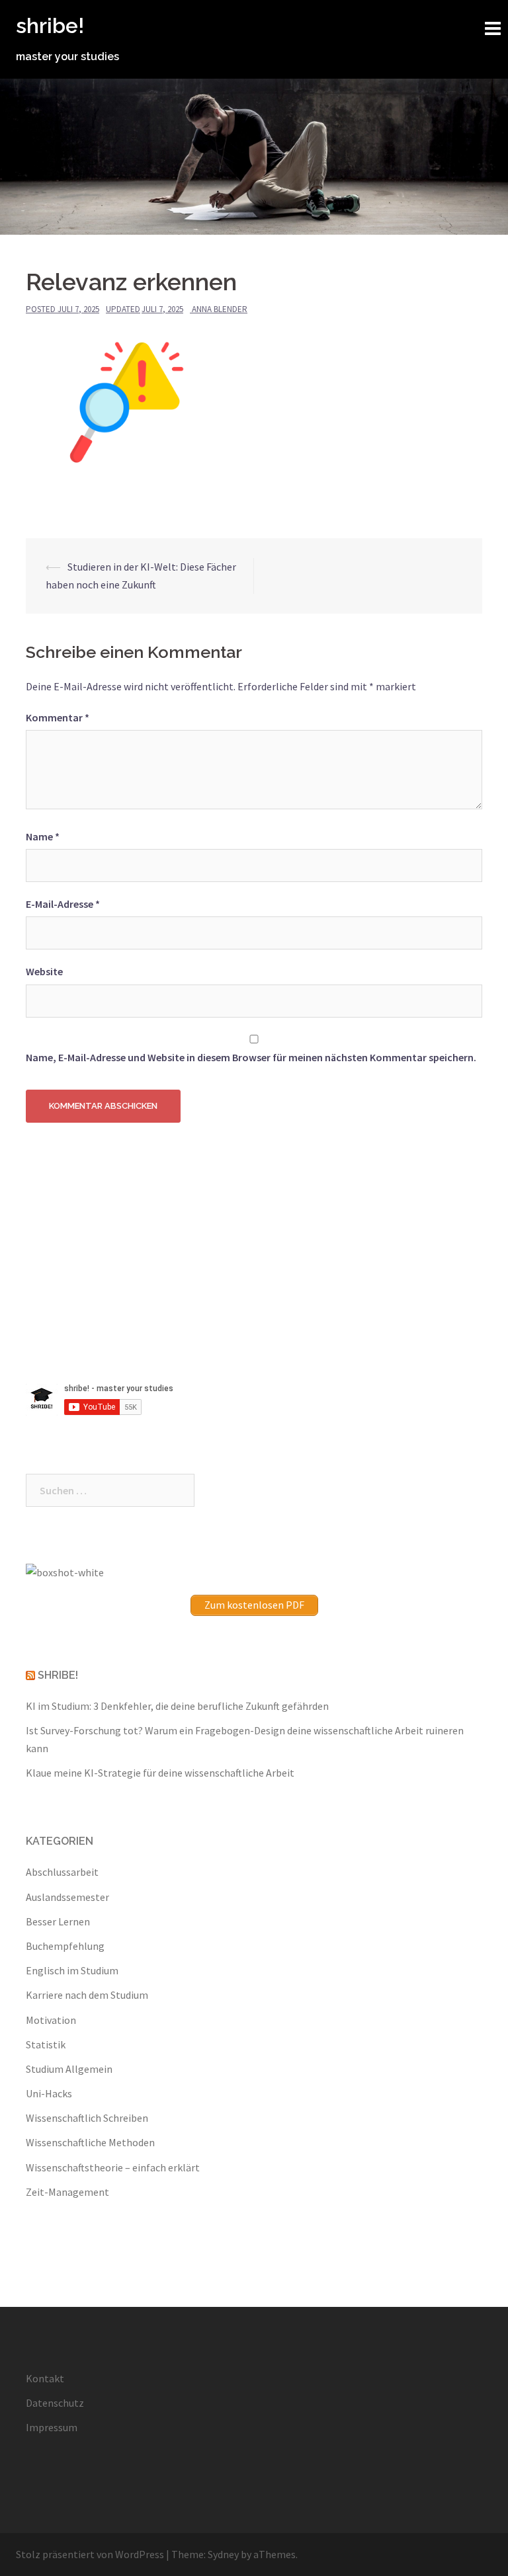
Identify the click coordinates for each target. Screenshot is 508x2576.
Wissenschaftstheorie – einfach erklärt (113, 2167)
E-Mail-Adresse (63, 904)
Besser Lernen (58, 1921)
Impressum (52, 2427)
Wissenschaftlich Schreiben (87, 2118)
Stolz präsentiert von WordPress (90, 2554)
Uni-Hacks (49, 2093)
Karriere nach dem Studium (87, 1995)
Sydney (223, 2554)
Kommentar (58, 717)
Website (44, 971)
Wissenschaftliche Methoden (90, 2142)
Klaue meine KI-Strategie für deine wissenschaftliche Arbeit (160, 1773)
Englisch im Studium (72, 1970)
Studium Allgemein (69, 2069)
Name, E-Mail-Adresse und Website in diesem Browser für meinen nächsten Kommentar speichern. (251, 1057)
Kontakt (45, 2378)
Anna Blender (220, 309)
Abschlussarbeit (62, 1872)
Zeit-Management (67, 2192)
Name (43, 836)
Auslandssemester (67, 1897)
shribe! (50, 25)
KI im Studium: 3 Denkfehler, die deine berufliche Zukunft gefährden (177, 1706)
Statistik (46, 2044)
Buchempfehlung (65, 1946)
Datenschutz (55, 2403)
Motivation (51, 2020)
